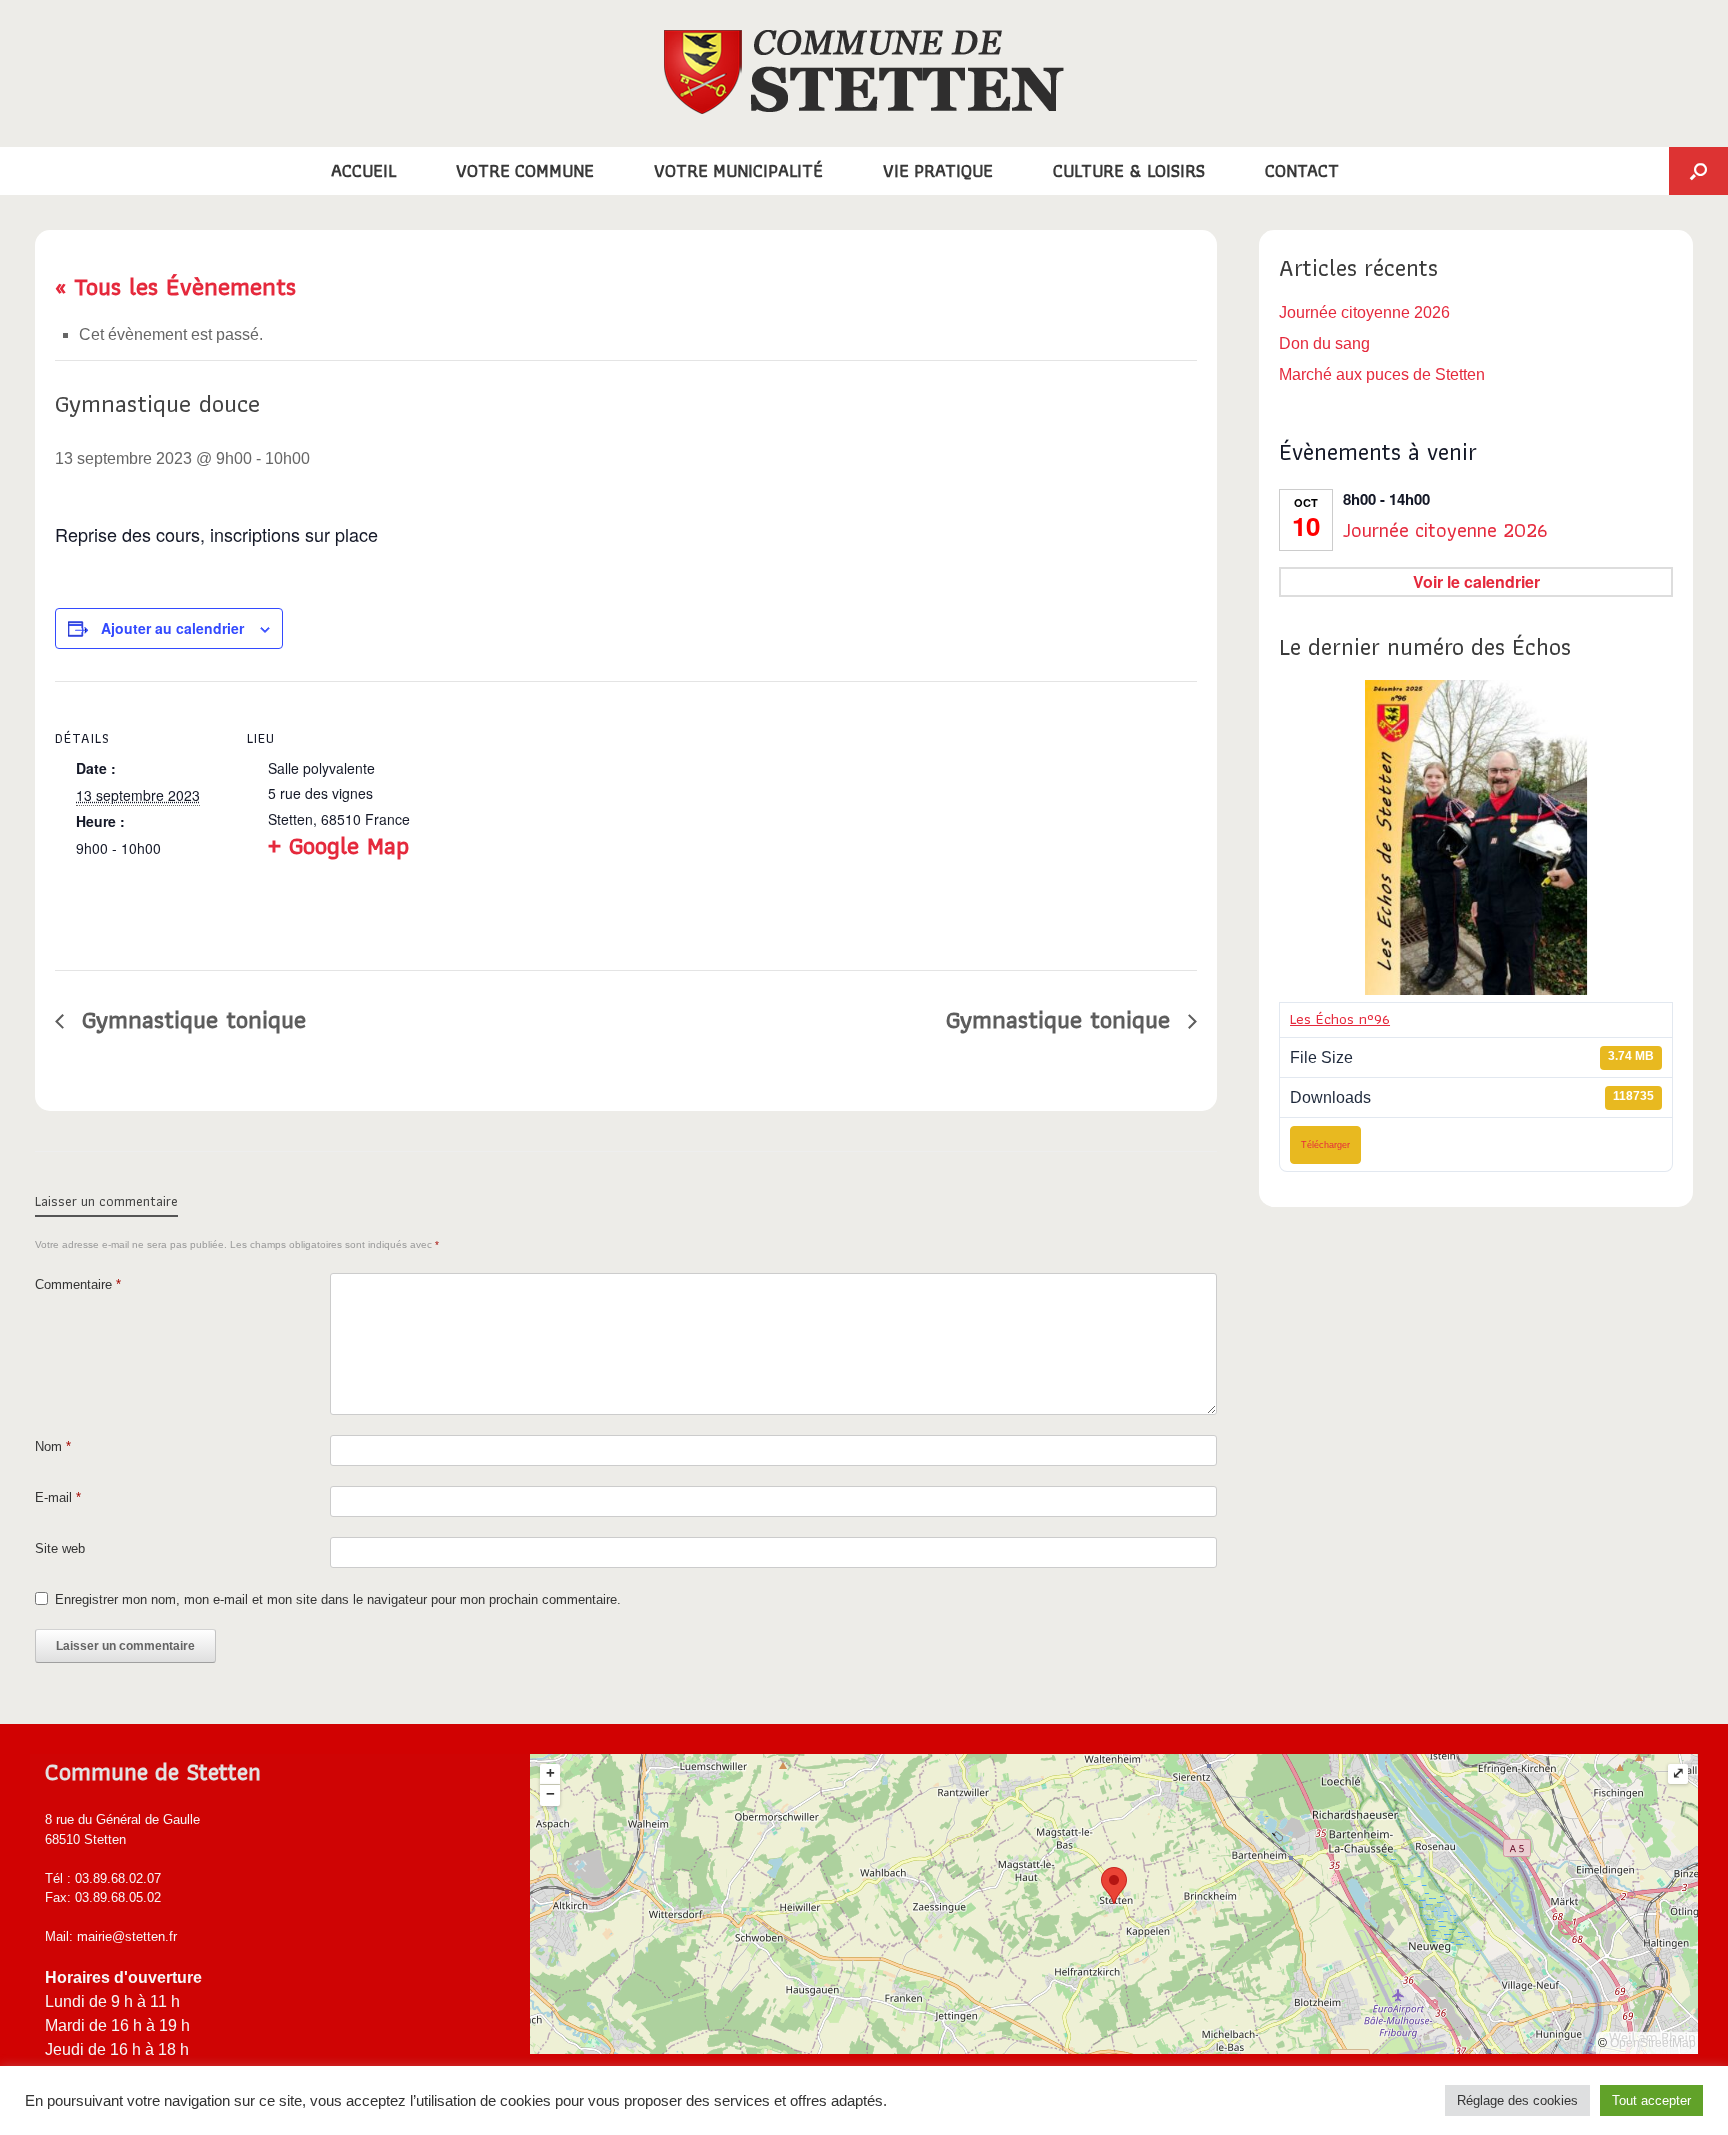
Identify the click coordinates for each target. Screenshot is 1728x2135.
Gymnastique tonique (190, 1019)
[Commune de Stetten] (864, 72)
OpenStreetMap (1653, 2043)
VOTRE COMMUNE (525, 170)
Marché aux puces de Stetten (1382, 374)
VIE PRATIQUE (938, 170)
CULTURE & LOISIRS (1129, 170)
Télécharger (1325, 1145)
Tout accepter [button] (1651, 2100)
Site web (60, 1548)
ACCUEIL (363, 170)
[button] (1698, 171)
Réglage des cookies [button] (1517, 2100)
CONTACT (1302, 170)
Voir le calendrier (1476, 581)
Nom (53, 1446)
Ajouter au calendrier (172, 628)
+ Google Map (338, 845)
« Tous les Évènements (175, 286)
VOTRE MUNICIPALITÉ (738, 170)
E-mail (58, 1497)
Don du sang (1324, 343)
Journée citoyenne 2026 (1364, 312)
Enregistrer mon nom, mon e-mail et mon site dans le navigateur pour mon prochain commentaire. (338, 1599)
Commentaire (78, 1284)
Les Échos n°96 (1340, 1019)
